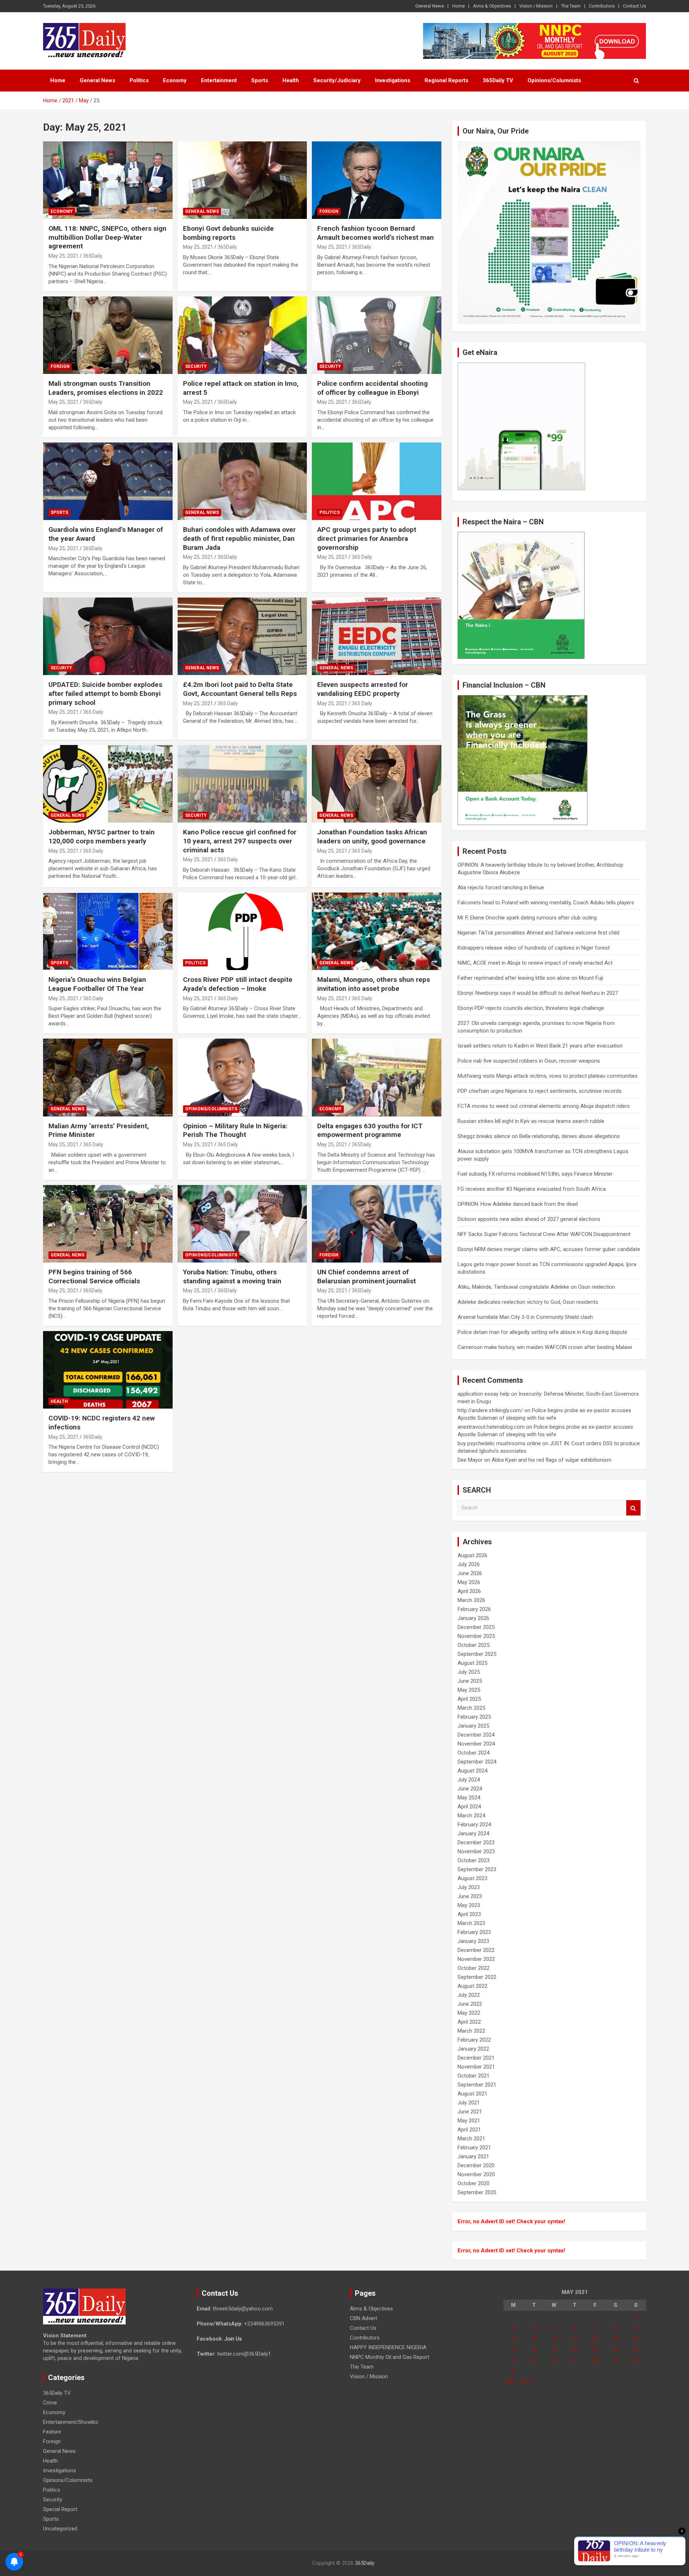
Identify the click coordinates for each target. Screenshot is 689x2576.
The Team (571, 6)
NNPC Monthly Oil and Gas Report (390, 2357)
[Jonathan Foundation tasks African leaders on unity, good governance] (377, 784)
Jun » (526, 2381)
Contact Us (634, 6)
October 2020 (474, 2183)
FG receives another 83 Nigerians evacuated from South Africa (532, 1189)
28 (595, 2361)
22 (615, 2350)
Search (633, 1508)
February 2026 (474, 1609)
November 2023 (476, 1851)
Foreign (329, 211)
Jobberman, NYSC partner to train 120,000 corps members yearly (102, 837)
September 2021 (477, 2085)
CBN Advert (364, 2318)
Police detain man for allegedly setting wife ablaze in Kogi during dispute (542, 1332)
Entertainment (219, 80)
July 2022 (469, 1995)
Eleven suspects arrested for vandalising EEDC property (363, 689)
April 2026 (469, 1591)
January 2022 (473, 2049)
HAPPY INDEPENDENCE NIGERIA (388, 2347)
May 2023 (469, 1905)
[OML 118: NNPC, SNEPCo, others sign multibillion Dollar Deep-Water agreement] (108, 180)
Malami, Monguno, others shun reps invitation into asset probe (374, 984)
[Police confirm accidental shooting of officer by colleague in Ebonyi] (377, 335)
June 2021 (470, 2112)
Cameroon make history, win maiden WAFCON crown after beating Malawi (545, 1347)
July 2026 (469, 1564)
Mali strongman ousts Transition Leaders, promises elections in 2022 (106, 388)
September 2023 (477, 1869)
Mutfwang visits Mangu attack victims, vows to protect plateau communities (548, 1076)
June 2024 (470, 1789)
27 (575, 2361)
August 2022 (472, 1986)
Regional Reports (446, 80)
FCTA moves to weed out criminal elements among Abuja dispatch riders (544, 1106)
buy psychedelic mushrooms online (499, 1443)
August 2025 (472, 1663)
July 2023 (469, 1887)
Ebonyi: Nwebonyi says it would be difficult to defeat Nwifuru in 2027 (538, 993)
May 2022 (469, 2013)
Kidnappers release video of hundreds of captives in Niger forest (534, 948)
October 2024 (474, 1753)
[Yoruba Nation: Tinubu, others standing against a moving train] (242, 1224)
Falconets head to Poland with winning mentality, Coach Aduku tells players (546, 903)
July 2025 (469, 1672)
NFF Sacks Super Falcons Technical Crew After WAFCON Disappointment (544, 1234)
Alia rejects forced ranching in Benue (501, 887)
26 (554, 2361)
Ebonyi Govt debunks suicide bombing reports (228, 233)
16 (636, 2338)
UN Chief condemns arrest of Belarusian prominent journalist (367, 1277)
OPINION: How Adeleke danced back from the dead (518, 1204)
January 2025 (473, 1726)
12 (554, 2338)
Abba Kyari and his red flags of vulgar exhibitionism (552, 1460)
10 (514, 2338)
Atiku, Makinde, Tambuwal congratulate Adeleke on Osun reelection (536, 1287)
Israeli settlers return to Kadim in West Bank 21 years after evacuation (540, 1046)
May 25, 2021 (64, 256)
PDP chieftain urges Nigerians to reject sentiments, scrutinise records (540, 1091)
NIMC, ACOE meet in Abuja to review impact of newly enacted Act (535, 963)
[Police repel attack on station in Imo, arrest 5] (242, 335)
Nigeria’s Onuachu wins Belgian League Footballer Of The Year (97, 984)
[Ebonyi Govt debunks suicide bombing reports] (242, 180)
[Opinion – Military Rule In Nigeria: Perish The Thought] (242, 1078)
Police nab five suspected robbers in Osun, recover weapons (529, 1061)
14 (595, 2338)
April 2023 (469, 1914)
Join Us (233, 2339)
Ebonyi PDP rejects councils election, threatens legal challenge (531, 1008)
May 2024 (469, 1798)
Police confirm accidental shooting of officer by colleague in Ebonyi (372, 388)
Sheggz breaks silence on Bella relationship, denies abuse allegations (539, 1136)
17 (514, 2350)
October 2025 (474, 1645)
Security (196, 366)
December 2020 (476, 2165)
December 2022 (476, 1950)
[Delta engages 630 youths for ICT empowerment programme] (377, 1078)
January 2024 (473, 1833)
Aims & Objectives (492, 6)
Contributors (602, 6)
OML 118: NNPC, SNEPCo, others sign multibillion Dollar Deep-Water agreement (107, 237)
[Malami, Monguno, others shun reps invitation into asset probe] (377, 931)
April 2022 (469, 2022)
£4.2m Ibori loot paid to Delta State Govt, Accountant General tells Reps (240, 689)
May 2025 (469, 1690)
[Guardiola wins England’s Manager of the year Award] (108, 481)
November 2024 (476, 1744)
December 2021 (476, 2058)
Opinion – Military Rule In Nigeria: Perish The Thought (235, 1130)
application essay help (484, 1394)
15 (615, 2338)
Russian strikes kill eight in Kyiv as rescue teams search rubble (531, 1121)
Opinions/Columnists (554, 80)
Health (291, 80)
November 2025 (476, 1636)
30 (636, 2361)
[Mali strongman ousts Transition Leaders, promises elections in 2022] (108, 335)
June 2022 (470, 2004)
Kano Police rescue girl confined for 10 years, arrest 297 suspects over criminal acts (240, 841)
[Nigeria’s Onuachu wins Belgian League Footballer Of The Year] (108, 931)
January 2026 (473, 1618)
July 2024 (469, 1780)
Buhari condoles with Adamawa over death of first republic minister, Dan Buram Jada (239, 538)
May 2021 (469, 2121)
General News (430, 6)
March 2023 (471, 1923)
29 (615, 2361)
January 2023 (473, 1941)
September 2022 (477, 1977)
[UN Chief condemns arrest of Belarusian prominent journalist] (377, 1224)
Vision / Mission (536, 6)
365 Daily (362, 557)
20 (575, 2350)
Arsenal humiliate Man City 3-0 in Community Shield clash (525, 1317)
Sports (260, 80)
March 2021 (471, 2139)
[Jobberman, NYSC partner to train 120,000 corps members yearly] (108, 784)
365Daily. (93, 256)
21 (595, 2350)
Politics (139, 80)
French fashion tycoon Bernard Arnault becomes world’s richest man (376, 233)
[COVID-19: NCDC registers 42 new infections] (108, 1370)
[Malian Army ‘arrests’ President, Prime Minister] (108, 1078)
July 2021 (469, 2103)
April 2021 (469, 2130)
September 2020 (477, 2192)
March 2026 (471, 1600)
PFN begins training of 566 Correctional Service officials (94, 1277)
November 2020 (476, 2174)
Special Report (60, 2509)
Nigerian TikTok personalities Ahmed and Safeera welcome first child (538, 933)
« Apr (510, 2381)
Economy (175, 80)
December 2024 (476, 1735)
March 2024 (471, 1816)
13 (575, 2338)
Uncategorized (60, 2529)
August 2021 (472, 2094)
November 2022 (476, 1959)
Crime (50, 2403)
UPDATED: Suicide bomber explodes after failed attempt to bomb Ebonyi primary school (105, 693)
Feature (52, 2432)
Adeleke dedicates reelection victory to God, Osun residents (528, 1302)
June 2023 (470, 1896)
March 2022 (471, 2031)
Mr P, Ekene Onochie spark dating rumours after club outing (527, 918)
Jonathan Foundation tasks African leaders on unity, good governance (372, 837)
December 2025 (476, 1627)
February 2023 (474, 1932)
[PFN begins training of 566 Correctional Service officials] (108, 1224)
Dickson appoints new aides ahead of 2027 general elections (529, 1219)
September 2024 (477, 1762)
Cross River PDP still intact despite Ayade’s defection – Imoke (238, 984)
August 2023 (472, 1878)
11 (534, 2338)
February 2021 (474, 2148)
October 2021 (474, 2076)
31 (514, 2372)
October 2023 (474, 1860)
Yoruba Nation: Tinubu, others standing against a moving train (232, 1277)
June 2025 (470, 1681)
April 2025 (469, 1699)
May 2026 (469, 1582)
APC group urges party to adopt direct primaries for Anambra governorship (367, 538)
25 (534, 2361)
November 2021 (476, 2067)
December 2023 (476, 1842)
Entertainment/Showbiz (71, 2422)
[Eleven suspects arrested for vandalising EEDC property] (377, 636)
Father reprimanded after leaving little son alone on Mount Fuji (530, 978)
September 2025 (477, 1654)
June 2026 (470, 1573)
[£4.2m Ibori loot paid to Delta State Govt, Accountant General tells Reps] (242, 636)
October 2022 (474, 1968)
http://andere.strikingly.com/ (490, 1410)
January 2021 (473, 2156)
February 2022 (474, 2040)
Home (458, 6)
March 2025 (471, 1708)
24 (514, 2361)
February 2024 (474, 1825)
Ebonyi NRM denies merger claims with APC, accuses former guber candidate (549, 1249)
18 (534, 2350)
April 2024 (469, 1807)
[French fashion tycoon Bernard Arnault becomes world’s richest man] (377, 180)
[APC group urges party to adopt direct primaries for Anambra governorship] (377, 481)
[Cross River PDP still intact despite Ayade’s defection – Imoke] (242, 931)
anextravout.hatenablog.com (491, 1427)
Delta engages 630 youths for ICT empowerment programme (370, 1130)
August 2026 (472, 1555)
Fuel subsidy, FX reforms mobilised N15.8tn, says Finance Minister (535, 1174)
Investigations (393, 80)
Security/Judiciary (337, 80)
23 (636, 2350)
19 (554, 2350)
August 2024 (472, 1771)
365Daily (365, 2563)
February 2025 (474, 1717)
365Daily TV (498, 80)
